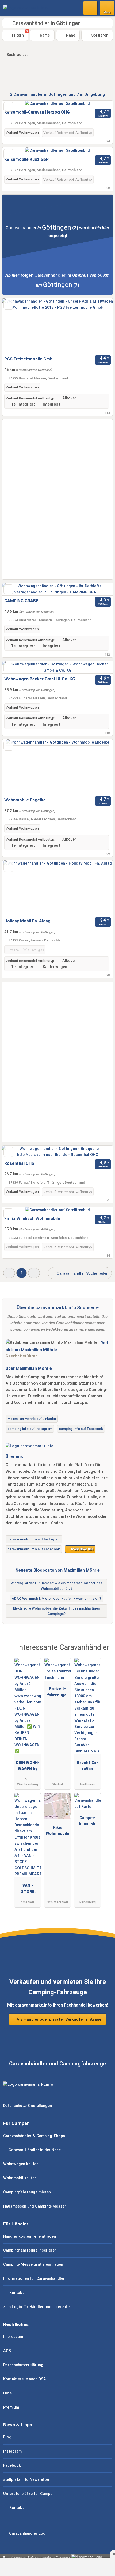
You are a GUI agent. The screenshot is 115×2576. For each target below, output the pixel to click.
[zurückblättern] (16, 326)
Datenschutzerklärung (23, 2365)
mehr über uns (82, 1549)
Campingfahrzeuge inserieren (30, 2250)
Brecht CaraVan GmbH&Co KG (87, 1767)
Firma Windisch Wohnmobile (32, 1219)
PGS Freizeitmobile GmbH (30, 359)
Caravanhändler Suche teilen (82, 1273)
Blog (7, 2437)
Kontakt (16, 2293)
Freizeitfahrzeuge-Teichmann (57, 1693)
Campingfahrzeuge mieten (27, 2192)
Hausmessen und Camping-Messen (35, 2206)
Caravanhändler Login (28, 2533)
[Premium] (104, 1652)
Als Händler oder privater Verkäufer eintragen (60, 2019)
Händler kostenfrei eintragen (30, 2236)
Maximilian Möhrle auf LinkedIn (32, 1419)
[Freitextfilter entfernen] (91, 8)
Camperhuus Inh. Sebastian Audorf (87, 1822)
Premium (11, 2407)
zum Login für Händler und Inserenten (37, 2307)
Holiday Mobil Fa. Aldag (27, 921)
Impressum (13, 2337)
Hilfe (7, 2393)
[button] (9, 1273)
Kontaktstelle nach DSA (25, 2379)
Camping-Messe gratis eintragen (33, 2264)
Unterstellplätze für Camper (29, 2494)
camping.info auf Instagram (30, 1429)
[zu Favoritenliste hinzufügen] (8, 107)
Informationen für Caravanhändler (34, 2279)
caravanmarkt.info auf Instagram (34, 1539)
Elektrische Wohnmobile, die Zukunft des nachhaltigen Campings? (56, 1611)
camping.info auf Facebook (81, 1429)
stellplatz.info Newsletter (26, 2480)
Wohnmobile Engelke (25, 800)
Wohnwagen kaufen (21, 2164)
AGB (7, 2351)
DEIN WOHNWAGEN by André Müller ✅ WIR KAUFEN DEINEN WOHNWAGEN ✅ (28, 1767)
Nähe (70, 35)
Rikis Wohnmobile (57, 1831)
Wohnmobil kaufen (20, 2178)
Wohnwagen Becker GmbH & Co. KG (40, 679)
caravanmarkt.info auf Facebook (34, 1549)
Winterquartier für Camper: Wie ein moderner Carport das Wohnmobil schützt (56, 1586)
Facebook (12, 2465)
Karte (44, 35)
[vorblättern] (99, 326)
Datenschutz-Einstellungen (28, 2106)
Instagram (12, 2451)
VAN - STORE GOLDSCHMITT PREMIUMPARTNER (28, 1890)
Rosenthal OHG (19, 1163)
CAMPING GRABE (21, 601)
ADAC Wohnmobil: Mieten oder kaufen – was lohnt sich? (56, 1598)
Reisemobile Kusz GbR (26, 159)
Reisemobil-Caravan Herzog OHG (37, 112)
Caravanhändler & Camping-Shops (34, 2136)
